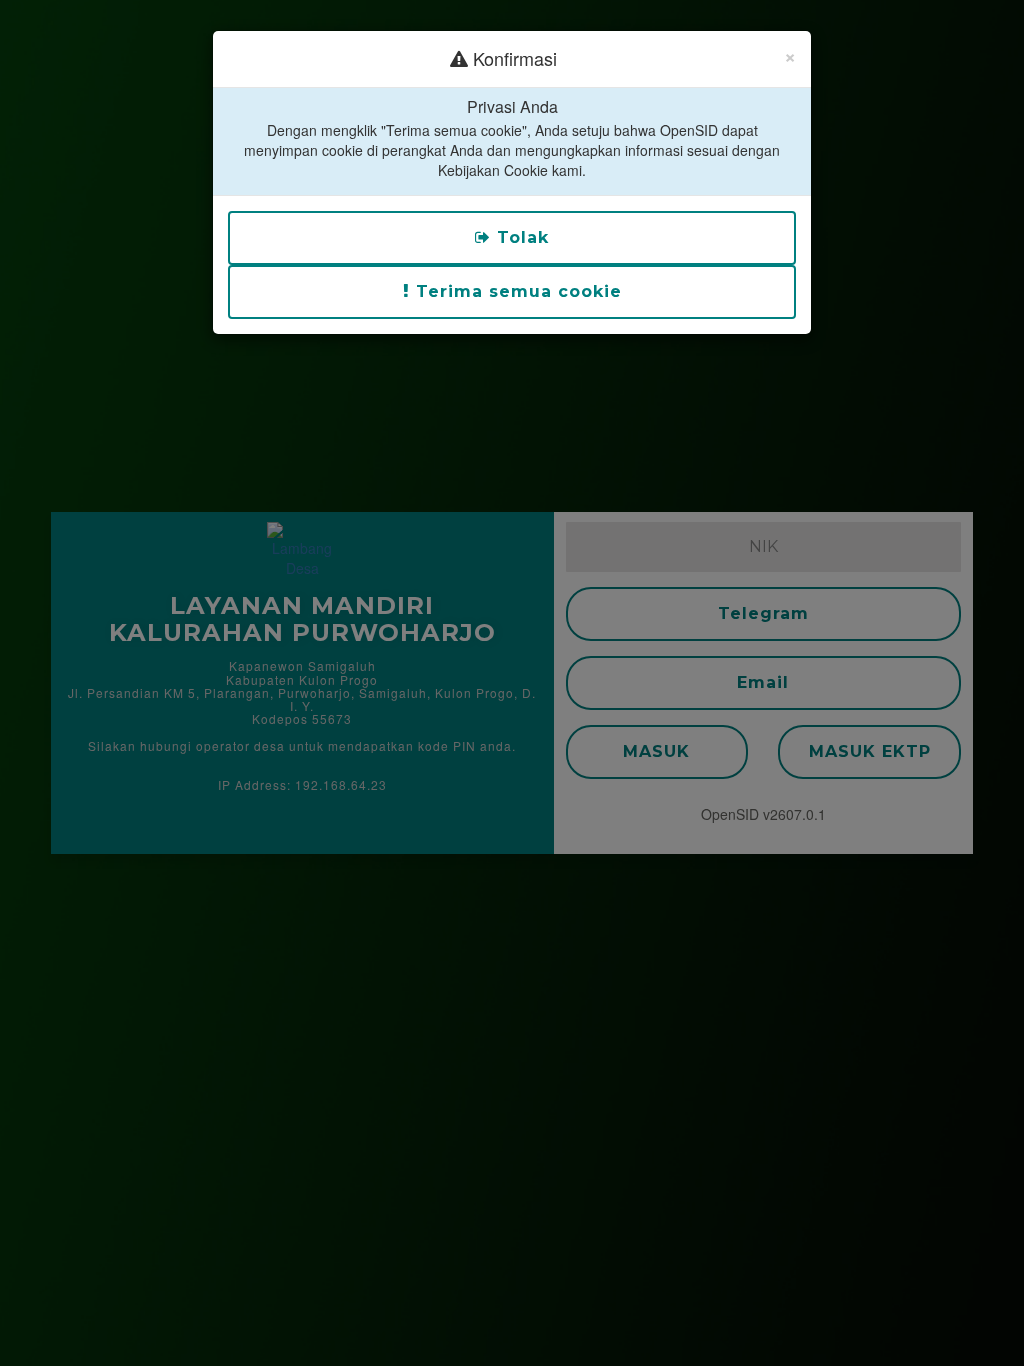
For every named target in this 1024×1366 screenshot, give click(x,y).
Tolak (520, 237)
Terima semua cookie (516, 291)
